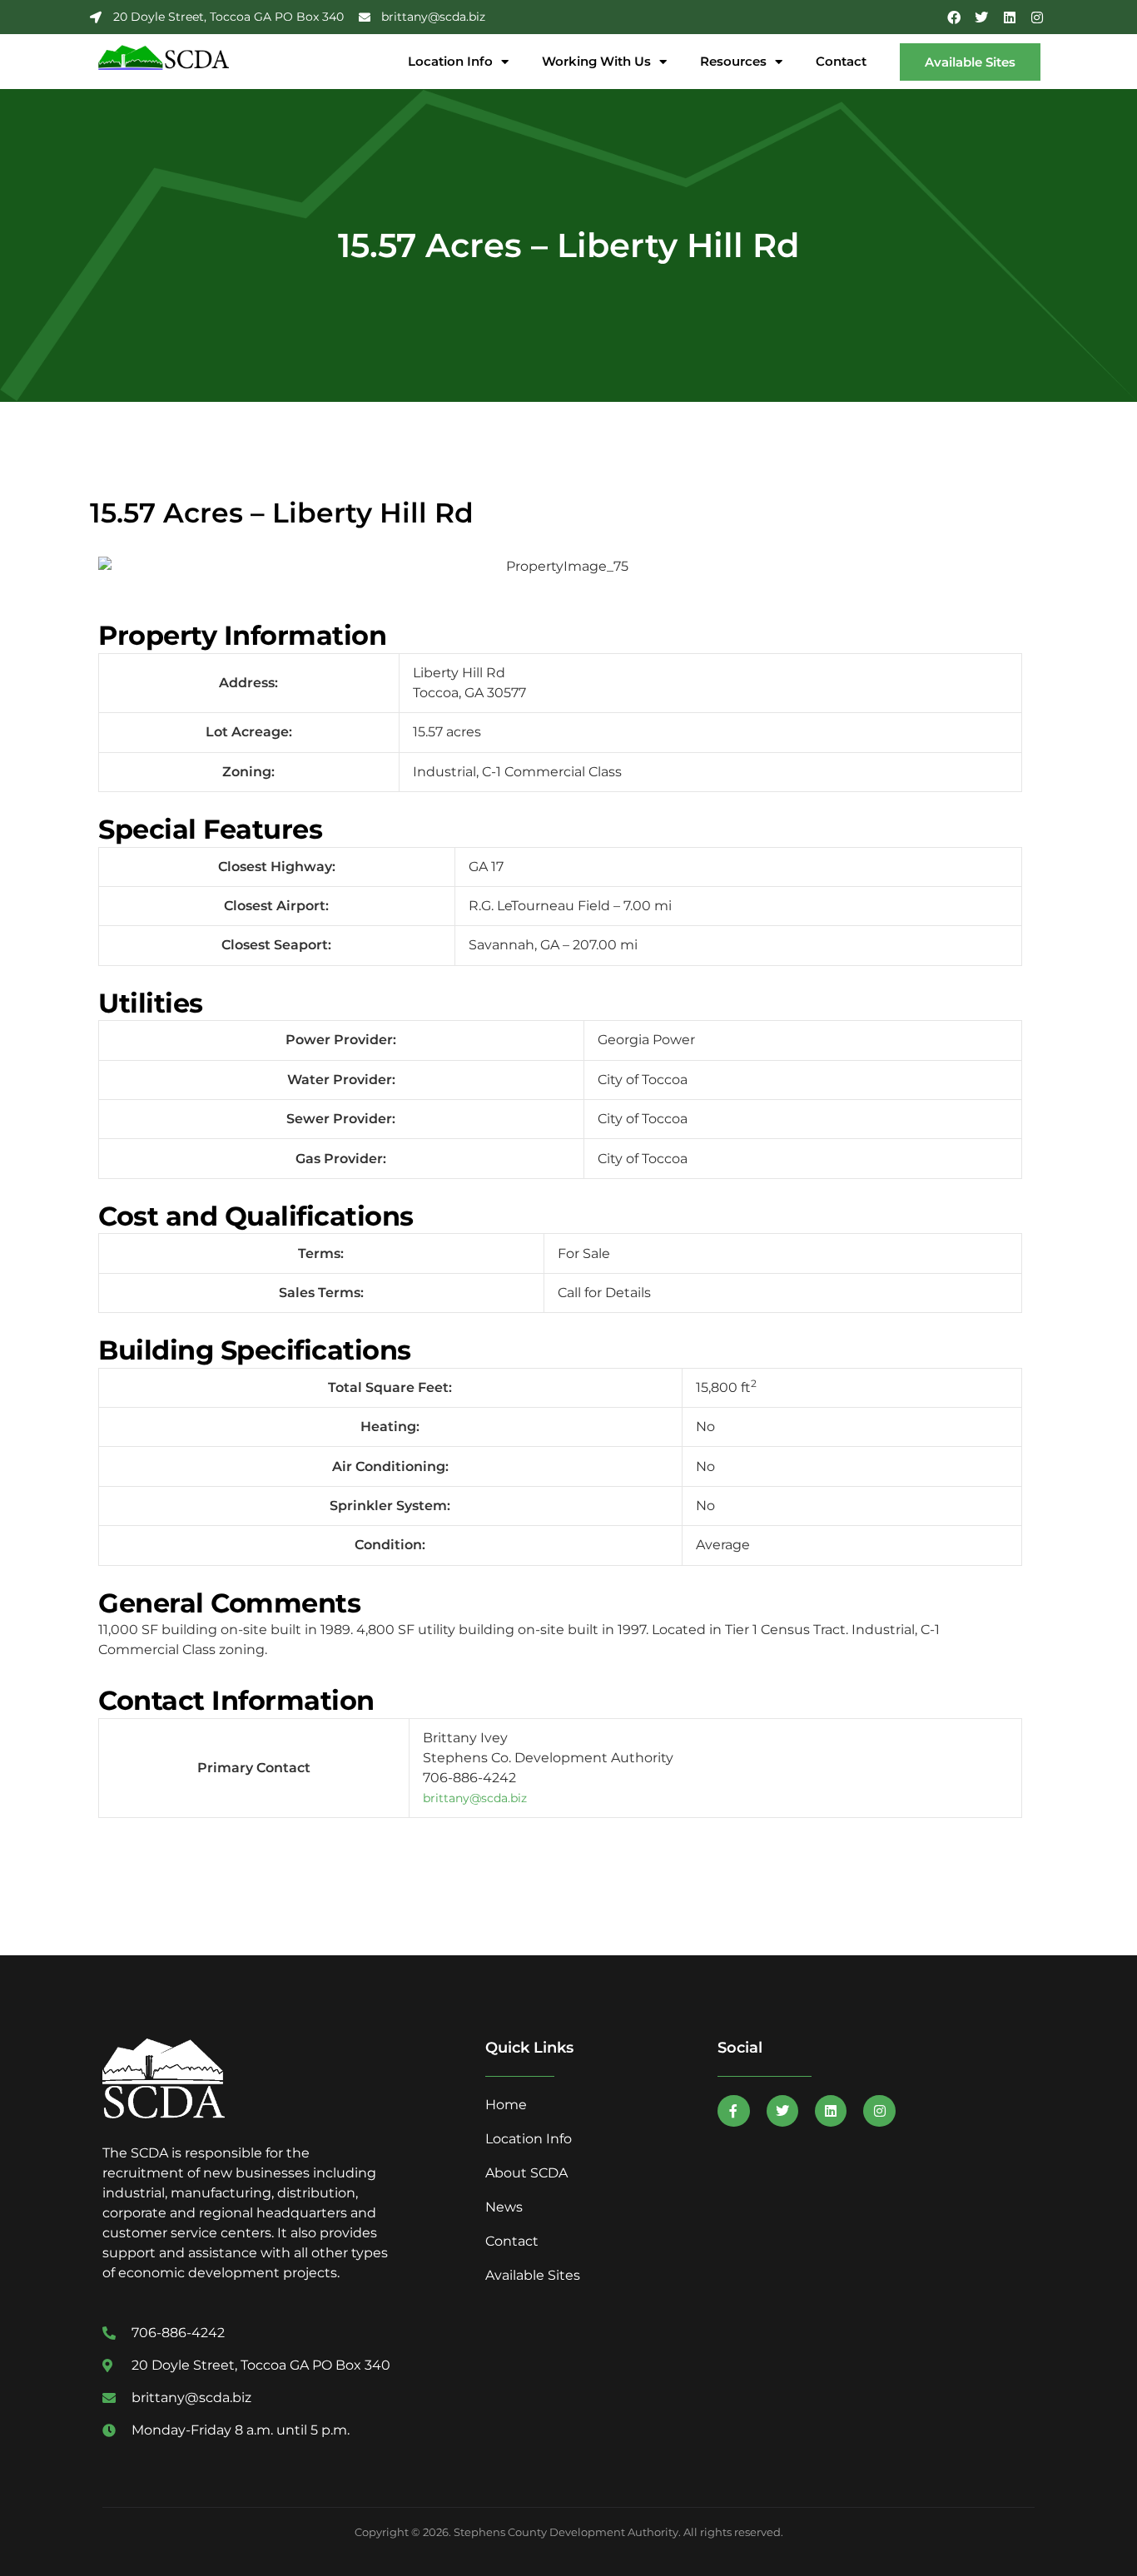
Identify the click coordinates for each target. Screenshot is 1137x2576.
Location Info (450, 61)
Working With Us (596, 61)
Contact (841, 61)
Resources (733, 61)
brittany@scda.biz (475, 1798)
